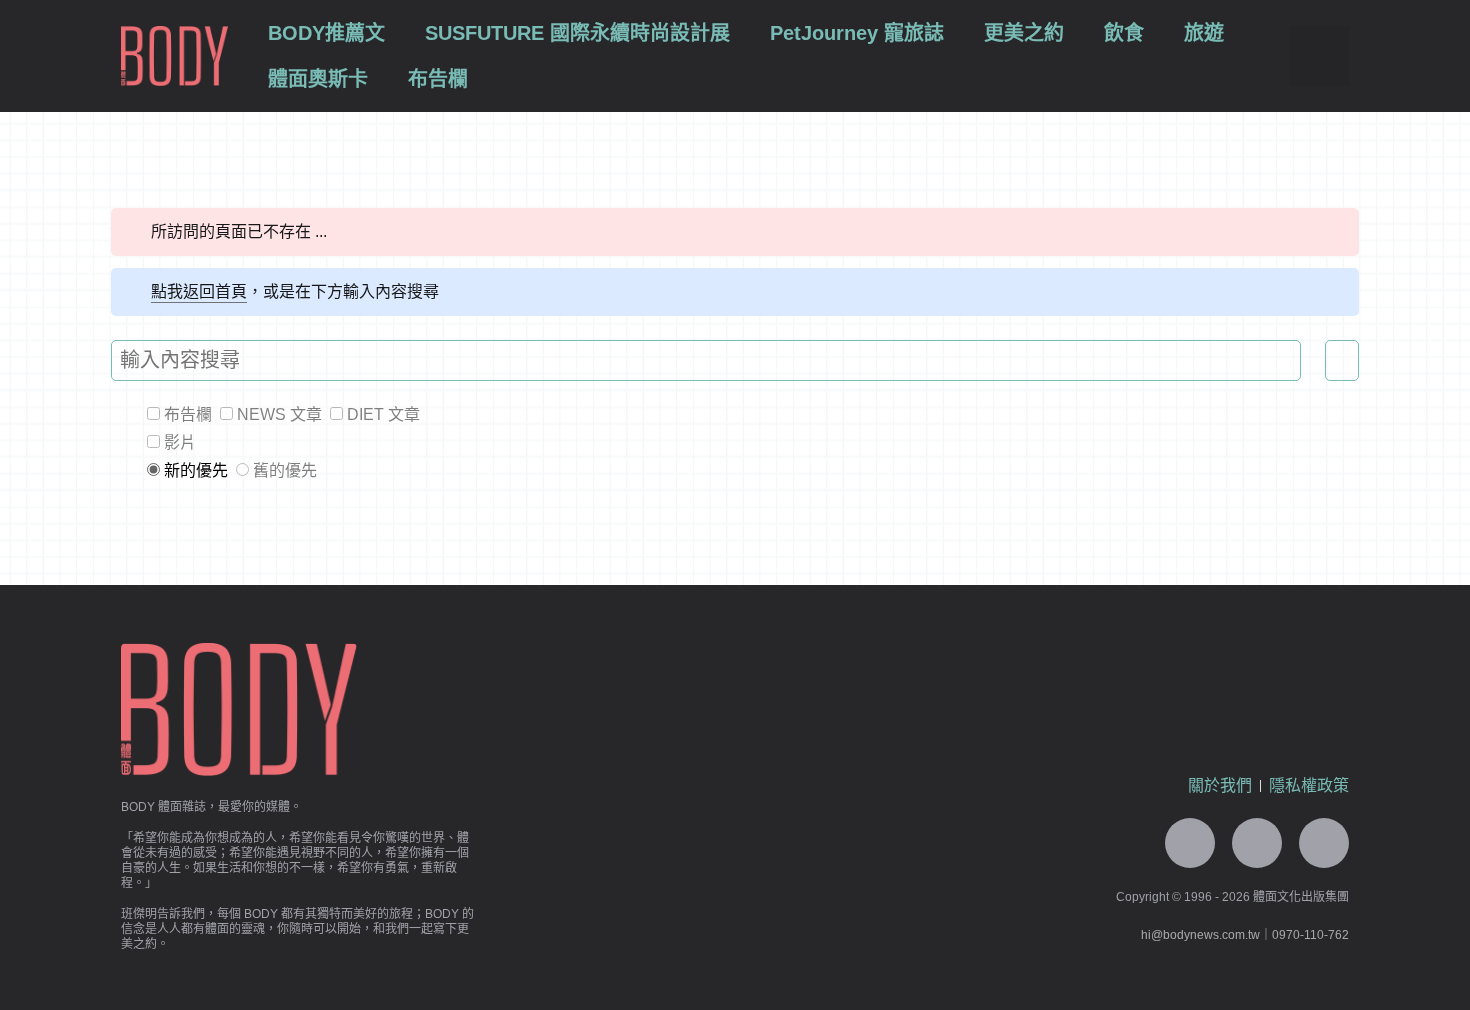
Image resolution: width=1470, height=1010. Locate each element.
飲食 (1124, 33)
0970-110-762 (1310, 935)
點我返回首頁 (199, 291)
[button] (1319, 56)
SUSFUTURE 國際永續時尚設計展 (577, 33)
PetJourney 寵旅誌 (857, 33)
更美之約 (1024, 33)
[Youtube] (1190, 843)
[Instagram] (1324, 843)
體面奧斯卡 (318, 79)
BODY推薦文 (326, 33)
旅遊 (1204, 33)
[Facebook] (1257, 843)
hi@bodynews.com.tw (1200, 935)
